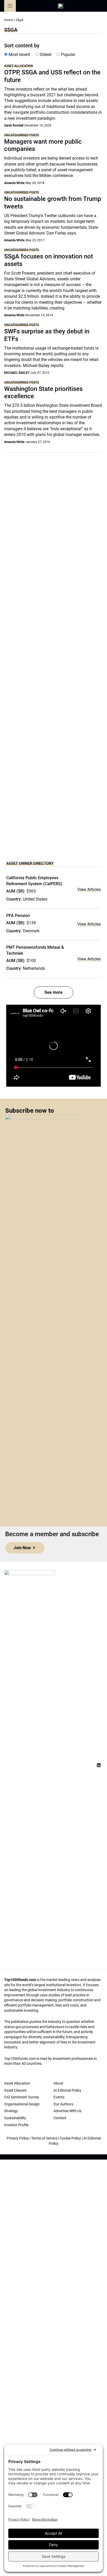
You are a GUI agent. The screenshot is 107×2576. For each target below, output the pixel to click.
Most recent (19, 55)
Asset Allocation (19, 66)
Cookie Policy (70, 2138)
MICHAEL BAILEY (17, 373)
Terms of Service (44, 2138)
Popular (68, 55)
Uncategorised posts (22, 135)
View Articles (89, 890)
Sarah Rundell (14, 125)
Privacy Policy (18, 2138)
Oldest (45, 55)
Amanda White (14, 183)
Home (8, 20)
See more (53, 992)
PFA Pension (18, 916)
